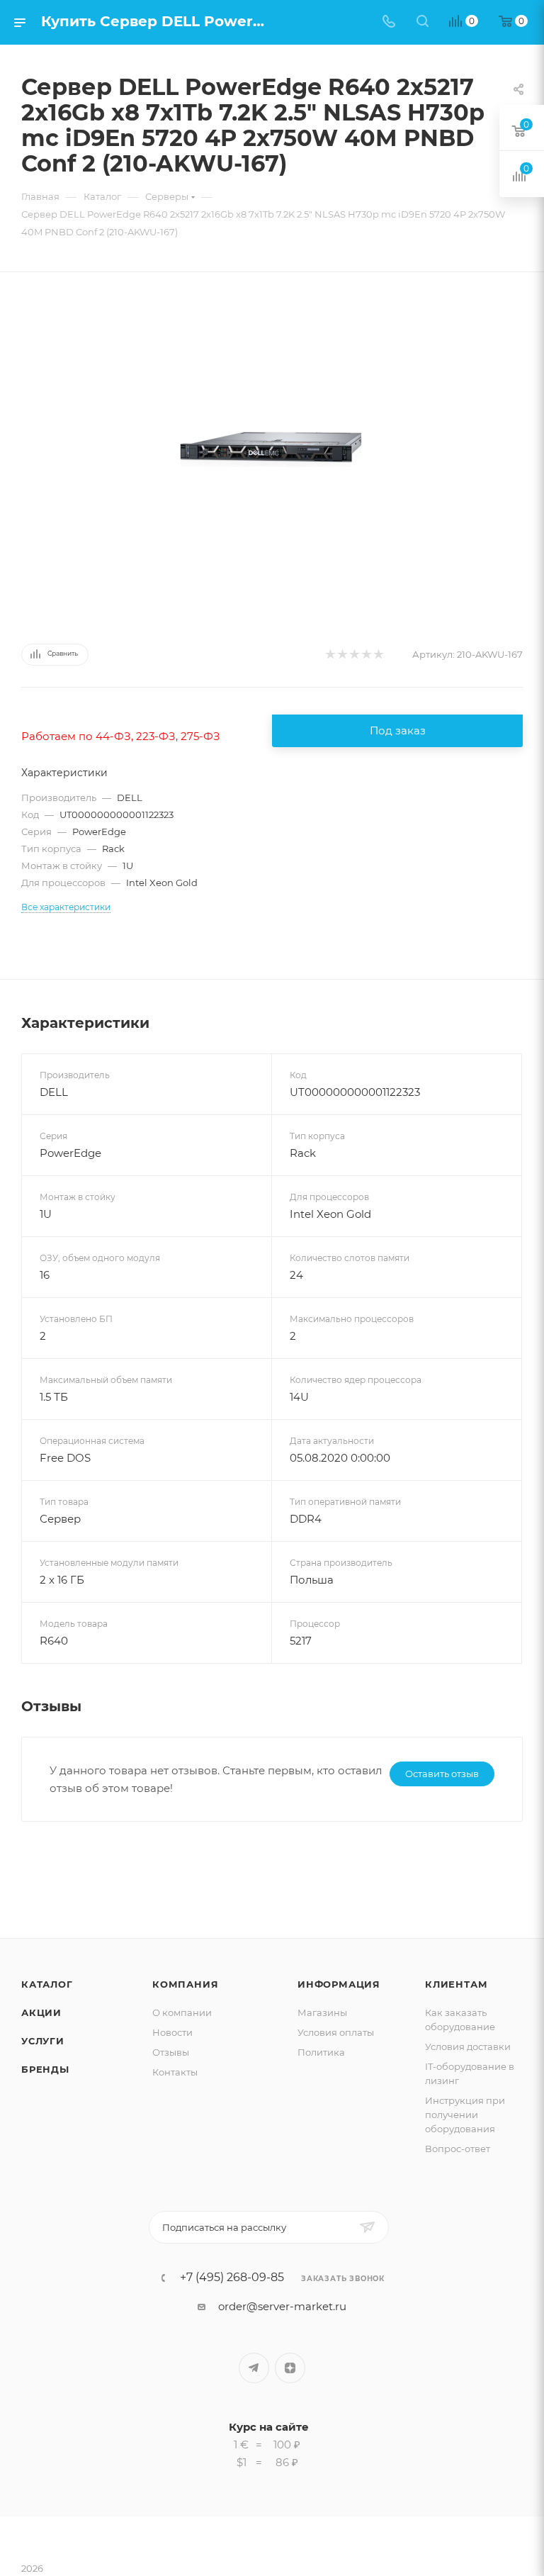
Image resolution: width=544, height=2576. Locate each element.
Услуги (43, 2041)
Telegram (254, 2368)
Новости (172, 2032)
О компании (182, 2012)
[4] (366, 655)
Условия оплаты (336, 2032)
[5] (378, 655)
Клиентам (456, 1984)
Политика (321, 2052)
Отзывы (171, 2052)
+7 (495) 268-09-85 (232, 2278)
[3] (354, 655)
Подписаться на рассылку (224, 2227)
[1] (330, 655)
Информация (339, 1984)
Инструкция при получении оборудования (465, 2115)
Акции (41, 2012)
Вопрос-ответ (458, 2149)
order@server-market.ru (282, 2306)
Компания (185, 1984)
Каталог (47, 1984)
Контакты (175, 2072)
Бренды (45, 2069)
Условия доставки (468, 2046)
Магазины (322, 2012)
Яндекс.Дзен (290, 2368)
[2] (342, 655)
